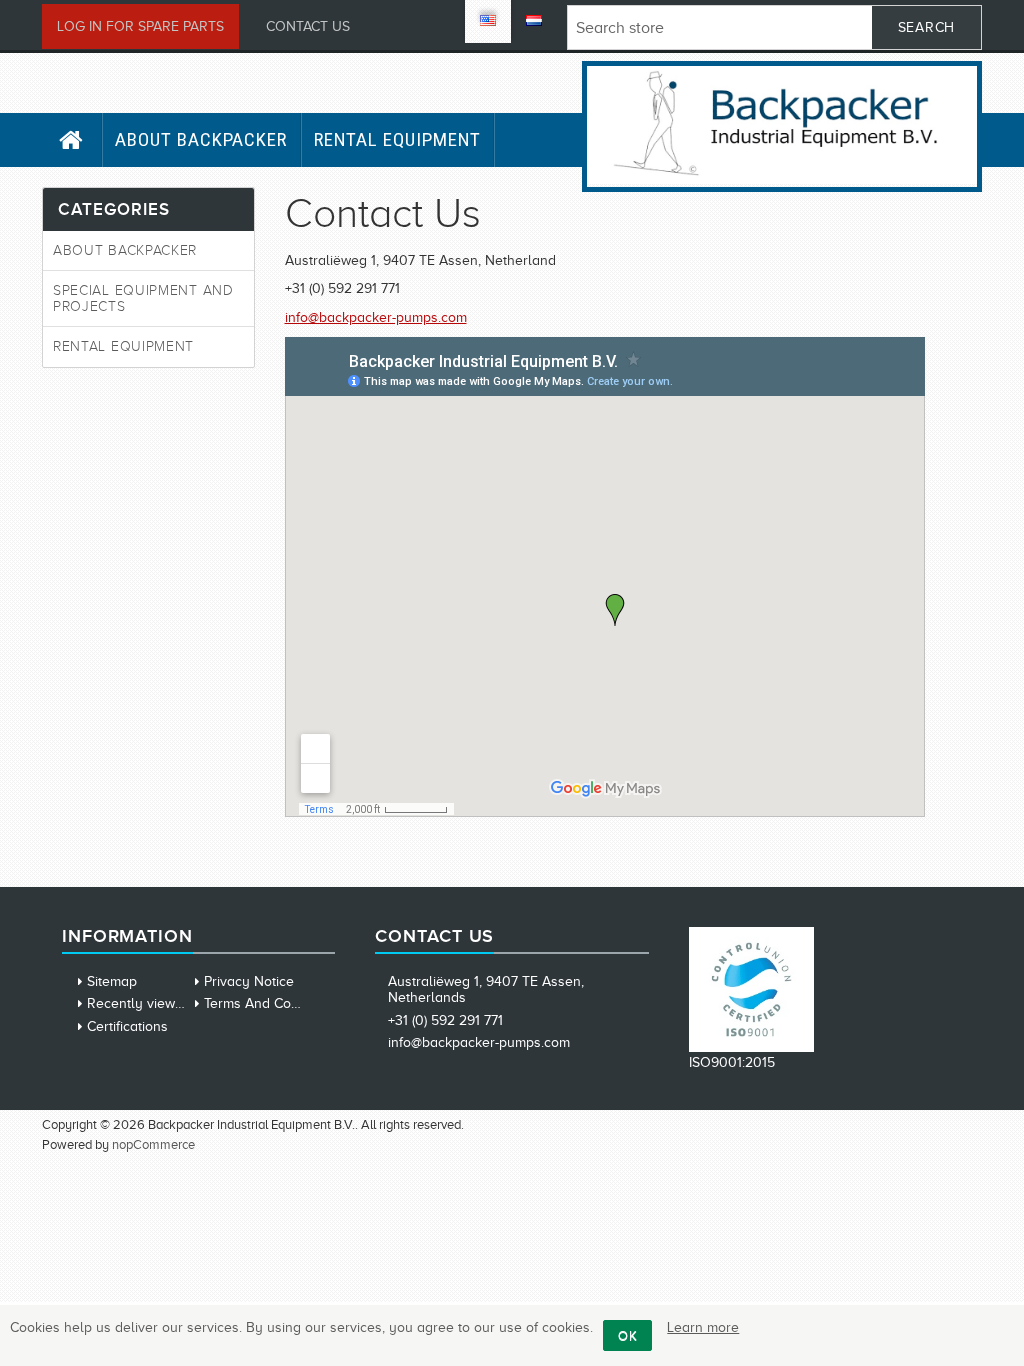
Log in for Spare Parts (140, 26)
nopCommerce (153, 1144)
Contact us (308, 26)
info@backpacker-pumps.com (376, 317)
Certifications (127, 1026)
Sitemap (112, 981)
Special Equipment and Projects (143, 298)
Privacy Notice (249, 981)
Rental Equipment (397, 139)
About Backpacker (201, 139)
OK (627, 1335)
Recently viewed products (168, 1003)
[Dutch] (534, 21)
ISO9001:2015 (732, 1062)
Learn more (703, 1327)
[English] (488, 21)
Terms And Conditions (272, 1003)
